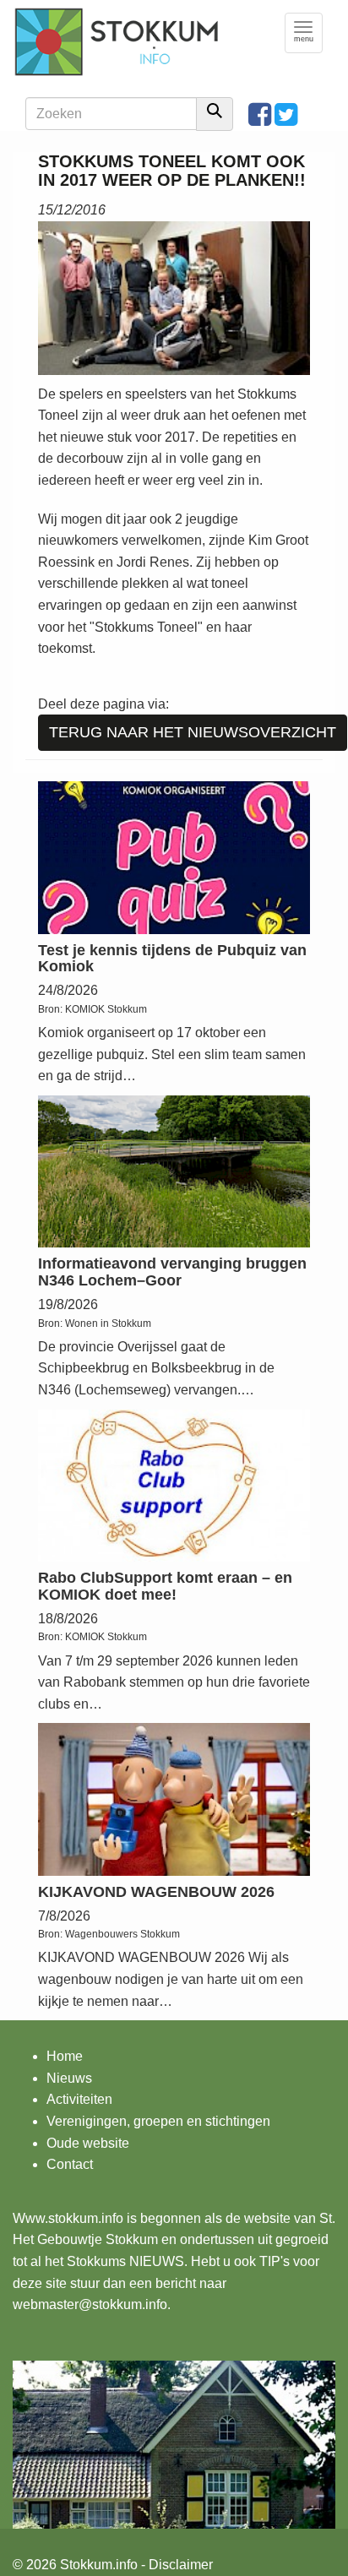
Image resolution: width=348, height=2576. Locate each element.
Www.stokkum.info (68, 2218)
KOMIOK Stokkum (106, 1009)
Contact (70, 2164)
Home (65, 2056)
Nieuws (69, 2078)
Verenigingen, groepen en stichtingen (158, 2121)
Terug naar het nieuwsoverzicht (193, 732)
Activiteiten (79, 2099)
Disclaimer (181, 2565)
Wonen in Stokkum (108, 1323)
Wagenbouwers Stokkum (122, 1934)
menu (308, 33)
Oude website (88, 2143)
